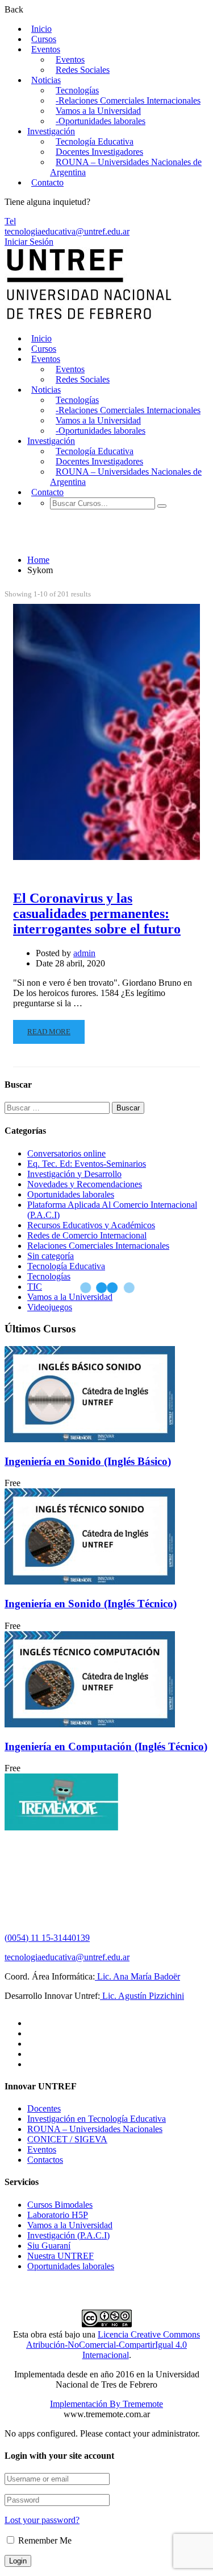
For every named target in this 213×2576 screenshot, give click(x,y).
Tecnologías (77, 90)
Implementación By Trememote (106, 2404)
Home (38, 560)
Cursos (44, 39)
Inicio (41, 29)
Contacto (47, 182)
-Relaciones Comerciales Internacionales (128, 100)
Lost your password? (42, 2520)
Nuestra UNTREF (60, 2256)
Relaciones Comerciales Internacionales (98, 1246)
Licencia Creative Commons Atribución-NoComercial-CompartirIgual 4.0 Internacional (113, 2345)
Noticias (46, 80)
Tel (10, 221)
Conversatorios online (66, 1153)
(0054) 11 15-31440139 (47, 1938)
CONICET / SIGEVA (67, 2139)
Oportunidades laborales (71, 1194)
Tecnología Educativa (95, 141)
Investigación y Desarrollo (74, 1174)
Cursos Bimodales (60, 2205)
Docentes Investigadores (99, 152)
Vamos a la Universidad (98, 111)
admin (84, 953)
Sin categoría (51, 1256)
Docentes (44, 2108)
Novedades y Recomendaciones (85, 1184)
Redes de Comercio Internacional (87, 1235)
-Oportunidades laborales (101, 121)
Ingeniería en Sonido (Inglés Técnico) (91, 1604)
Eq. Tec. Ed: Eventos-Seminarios (87, 1164)
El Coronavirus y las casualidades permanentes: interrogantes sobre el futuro (97, 913)
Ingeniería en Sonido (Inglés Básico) (88, 1461)
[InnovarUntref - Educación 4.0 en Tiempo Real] (89, 319)
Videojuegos (50, 1307)
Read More (49, 1032)
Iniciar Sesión (29, 242)
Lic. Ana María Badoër (137, 1976)
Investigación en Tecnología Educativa (97, 2119)
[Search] (162, 506)
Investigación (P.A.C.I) (68, 2235)
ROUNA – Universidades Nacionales (95, 2129)
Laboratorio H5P (58, 2215)
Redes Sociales (83, 70)
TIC (35, 1287)
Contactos (45, 2160)
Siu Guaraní (49, 2246)
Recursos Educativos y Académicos (91, 1225)
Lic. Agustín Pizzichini (142, 1996)
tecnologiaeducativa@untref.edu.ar (67, 231)
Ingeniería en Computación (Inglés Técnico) (106, 1746)
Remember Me (44, 2540)
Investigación (51, 131)
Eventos (46, 49)
